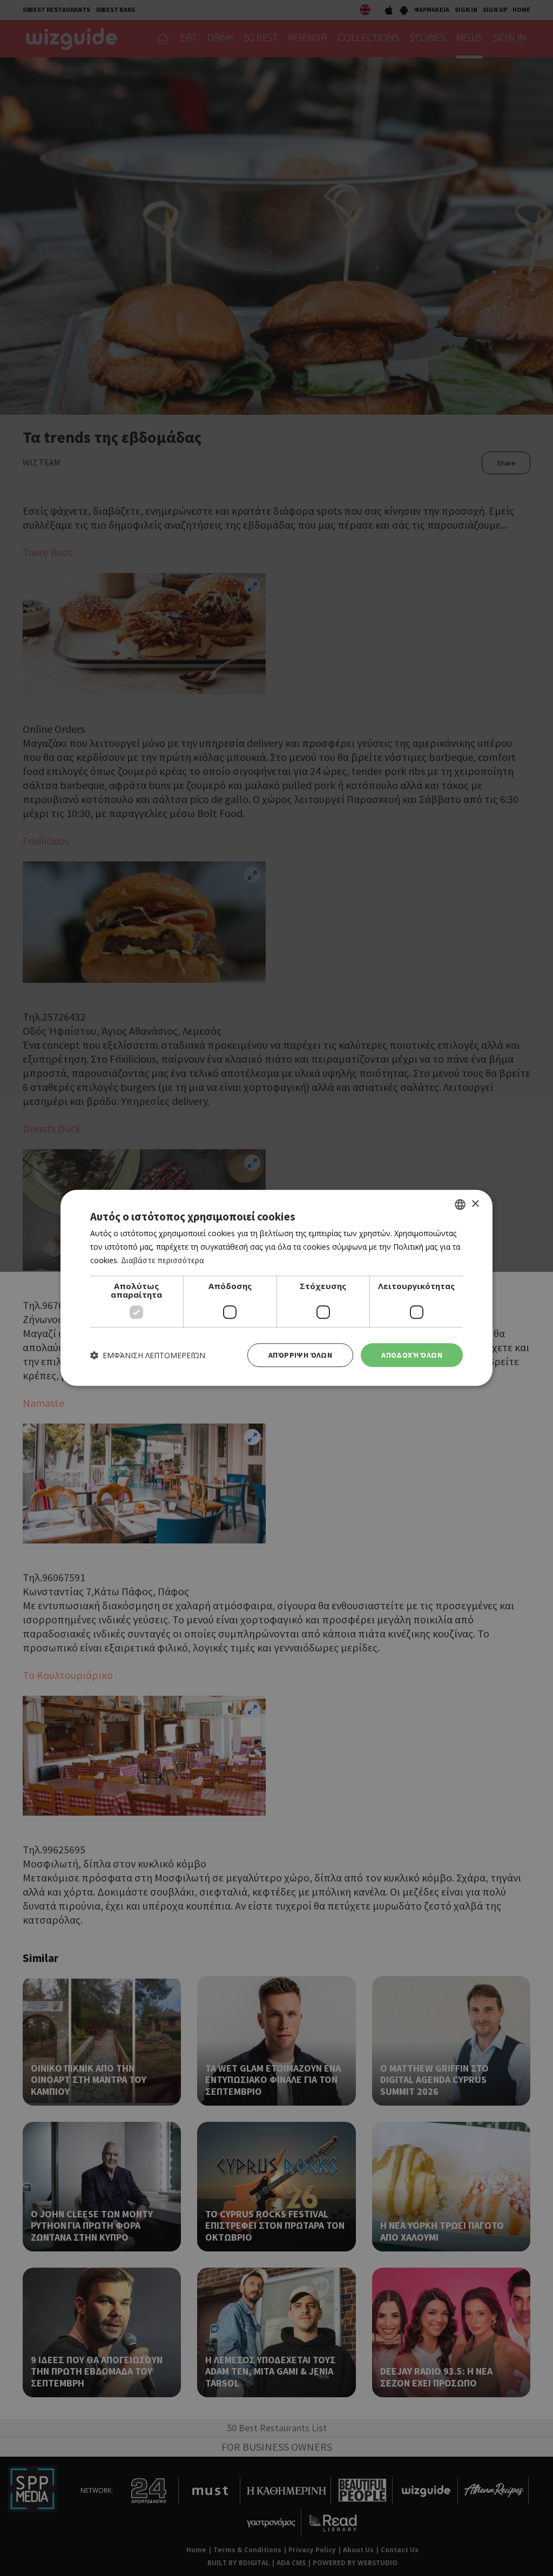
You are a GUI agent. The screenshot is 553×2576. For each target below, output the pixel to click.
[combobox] (460, 1204)
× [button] (475, 1204)
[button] (148, 1355)
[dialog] (276, 1288)
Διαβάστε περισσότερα (163, 1260)
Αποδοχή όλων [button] (412, 1355)
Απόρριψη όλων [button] (300, 1355)
